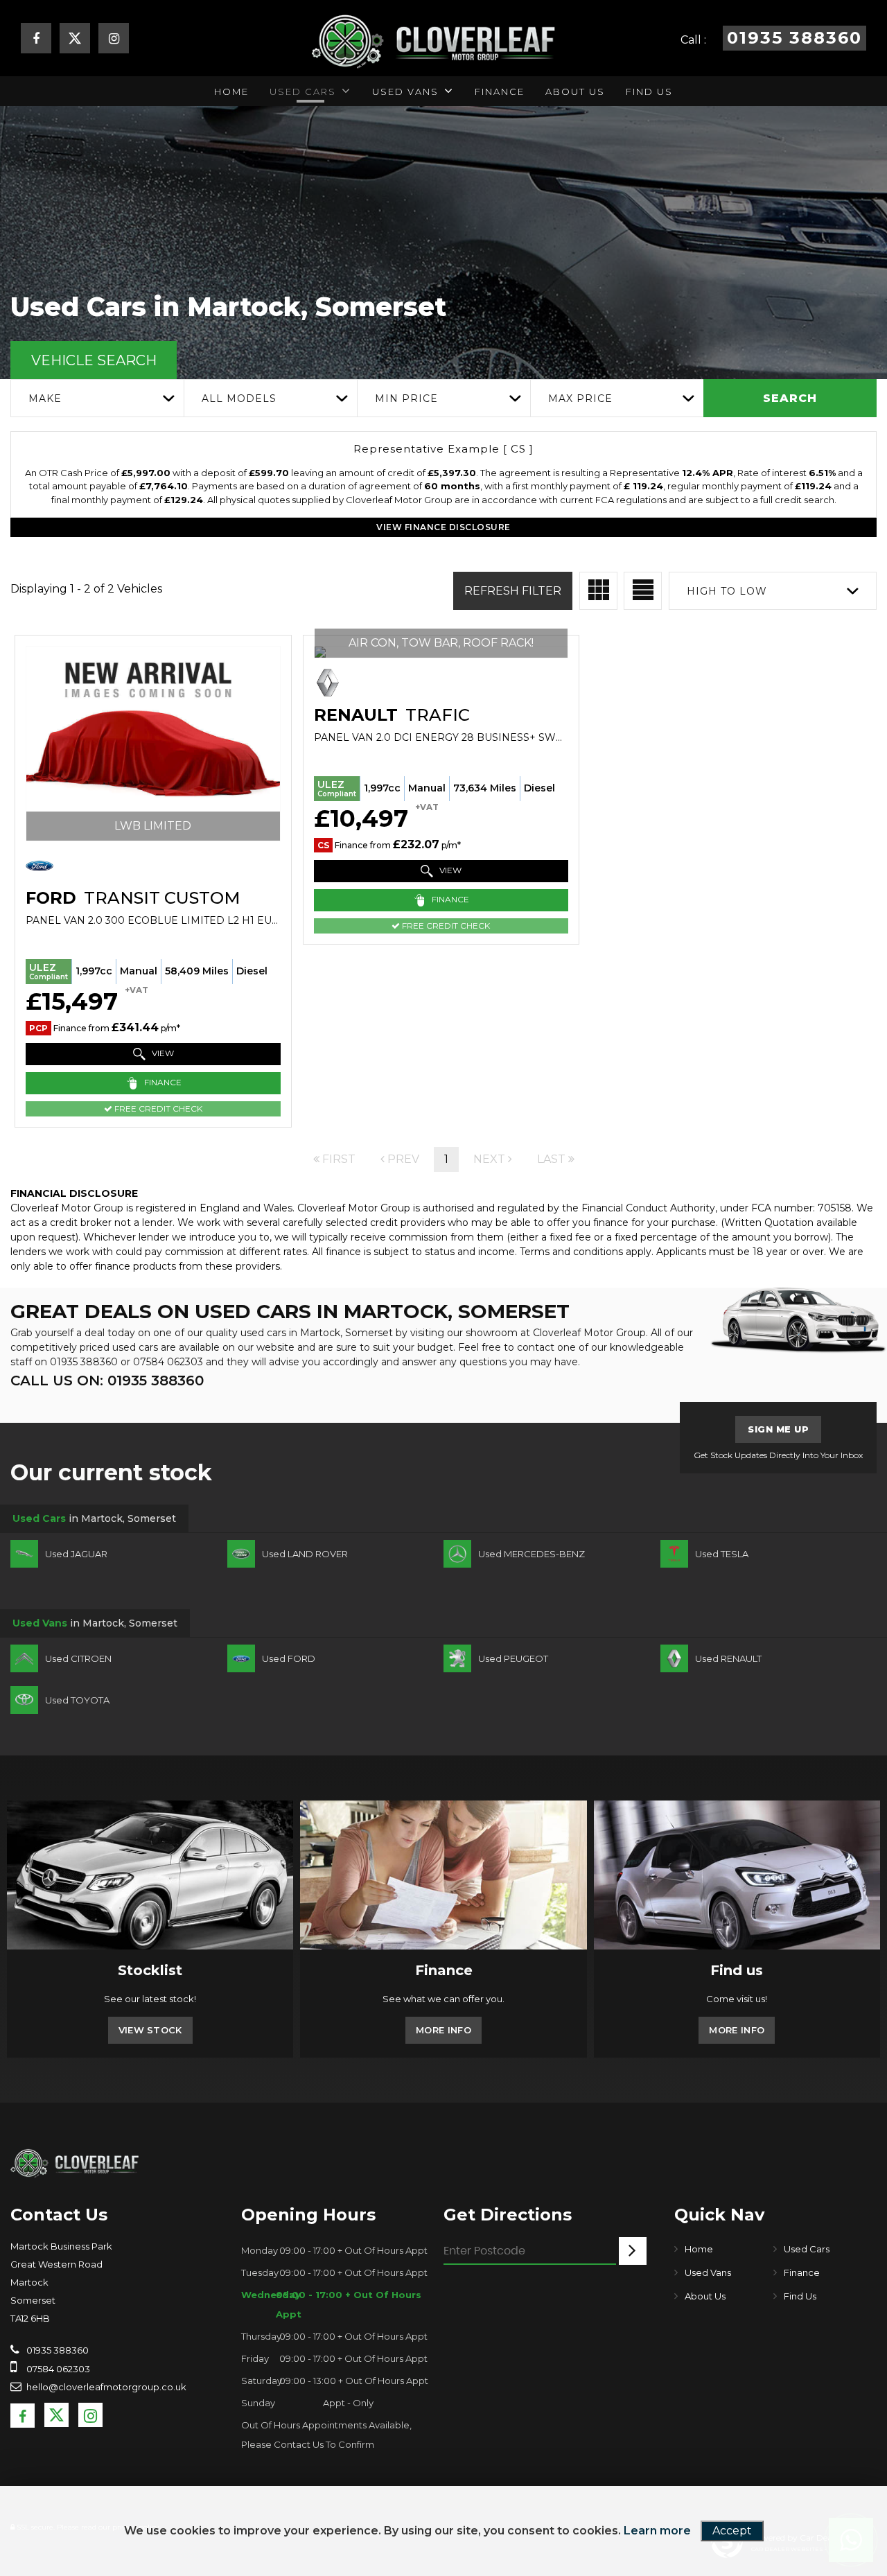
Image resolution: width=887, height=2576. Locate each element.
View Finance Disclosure (443, 527)
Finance (500, 91)
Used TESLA (722, 1554)
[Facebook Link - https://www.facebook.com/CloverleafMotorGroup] (23, 2416)
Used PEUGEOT (513, 1658)
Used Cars (303, 91)
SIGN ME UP (778, 1429)
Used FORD (289, 1658)
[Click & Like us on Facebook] (36, 40)
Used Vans (405, 91)
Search (790, 398)
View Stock (150, 2030)
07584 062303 (168, 1362)
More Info (443, 2030)
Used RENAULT (728, 1658)
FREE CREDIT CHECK (157, 1109)
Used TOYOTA (77, 1700)
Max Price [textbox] (580, 398)
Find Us (649, 91)
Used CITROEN (78, 1658)
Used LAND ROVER (305, 1554)
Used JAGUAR (76, 1554)
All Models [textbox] (239, 398)
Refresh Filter (513, 591)
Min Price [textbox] (406, 398)
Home (231, 91)
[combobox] (97, 398)
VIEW (162, 1054)
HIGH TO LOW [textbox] (727, 591)
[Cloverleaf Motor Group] (74, 2162)
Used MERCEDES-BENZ (532, 1554)
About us (575, 91)
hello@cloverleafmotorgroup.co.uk (106, 2387)
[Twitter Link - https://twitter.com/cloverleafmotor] (75, 42)
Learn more (657, 2531)
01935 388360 (84, 1362)
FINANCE (162, 1083)
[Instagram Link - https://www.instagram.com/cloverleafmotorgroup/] (114, 40)
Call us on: (107, 1381)
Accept (732, 2531)
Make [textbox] (45, 398)
